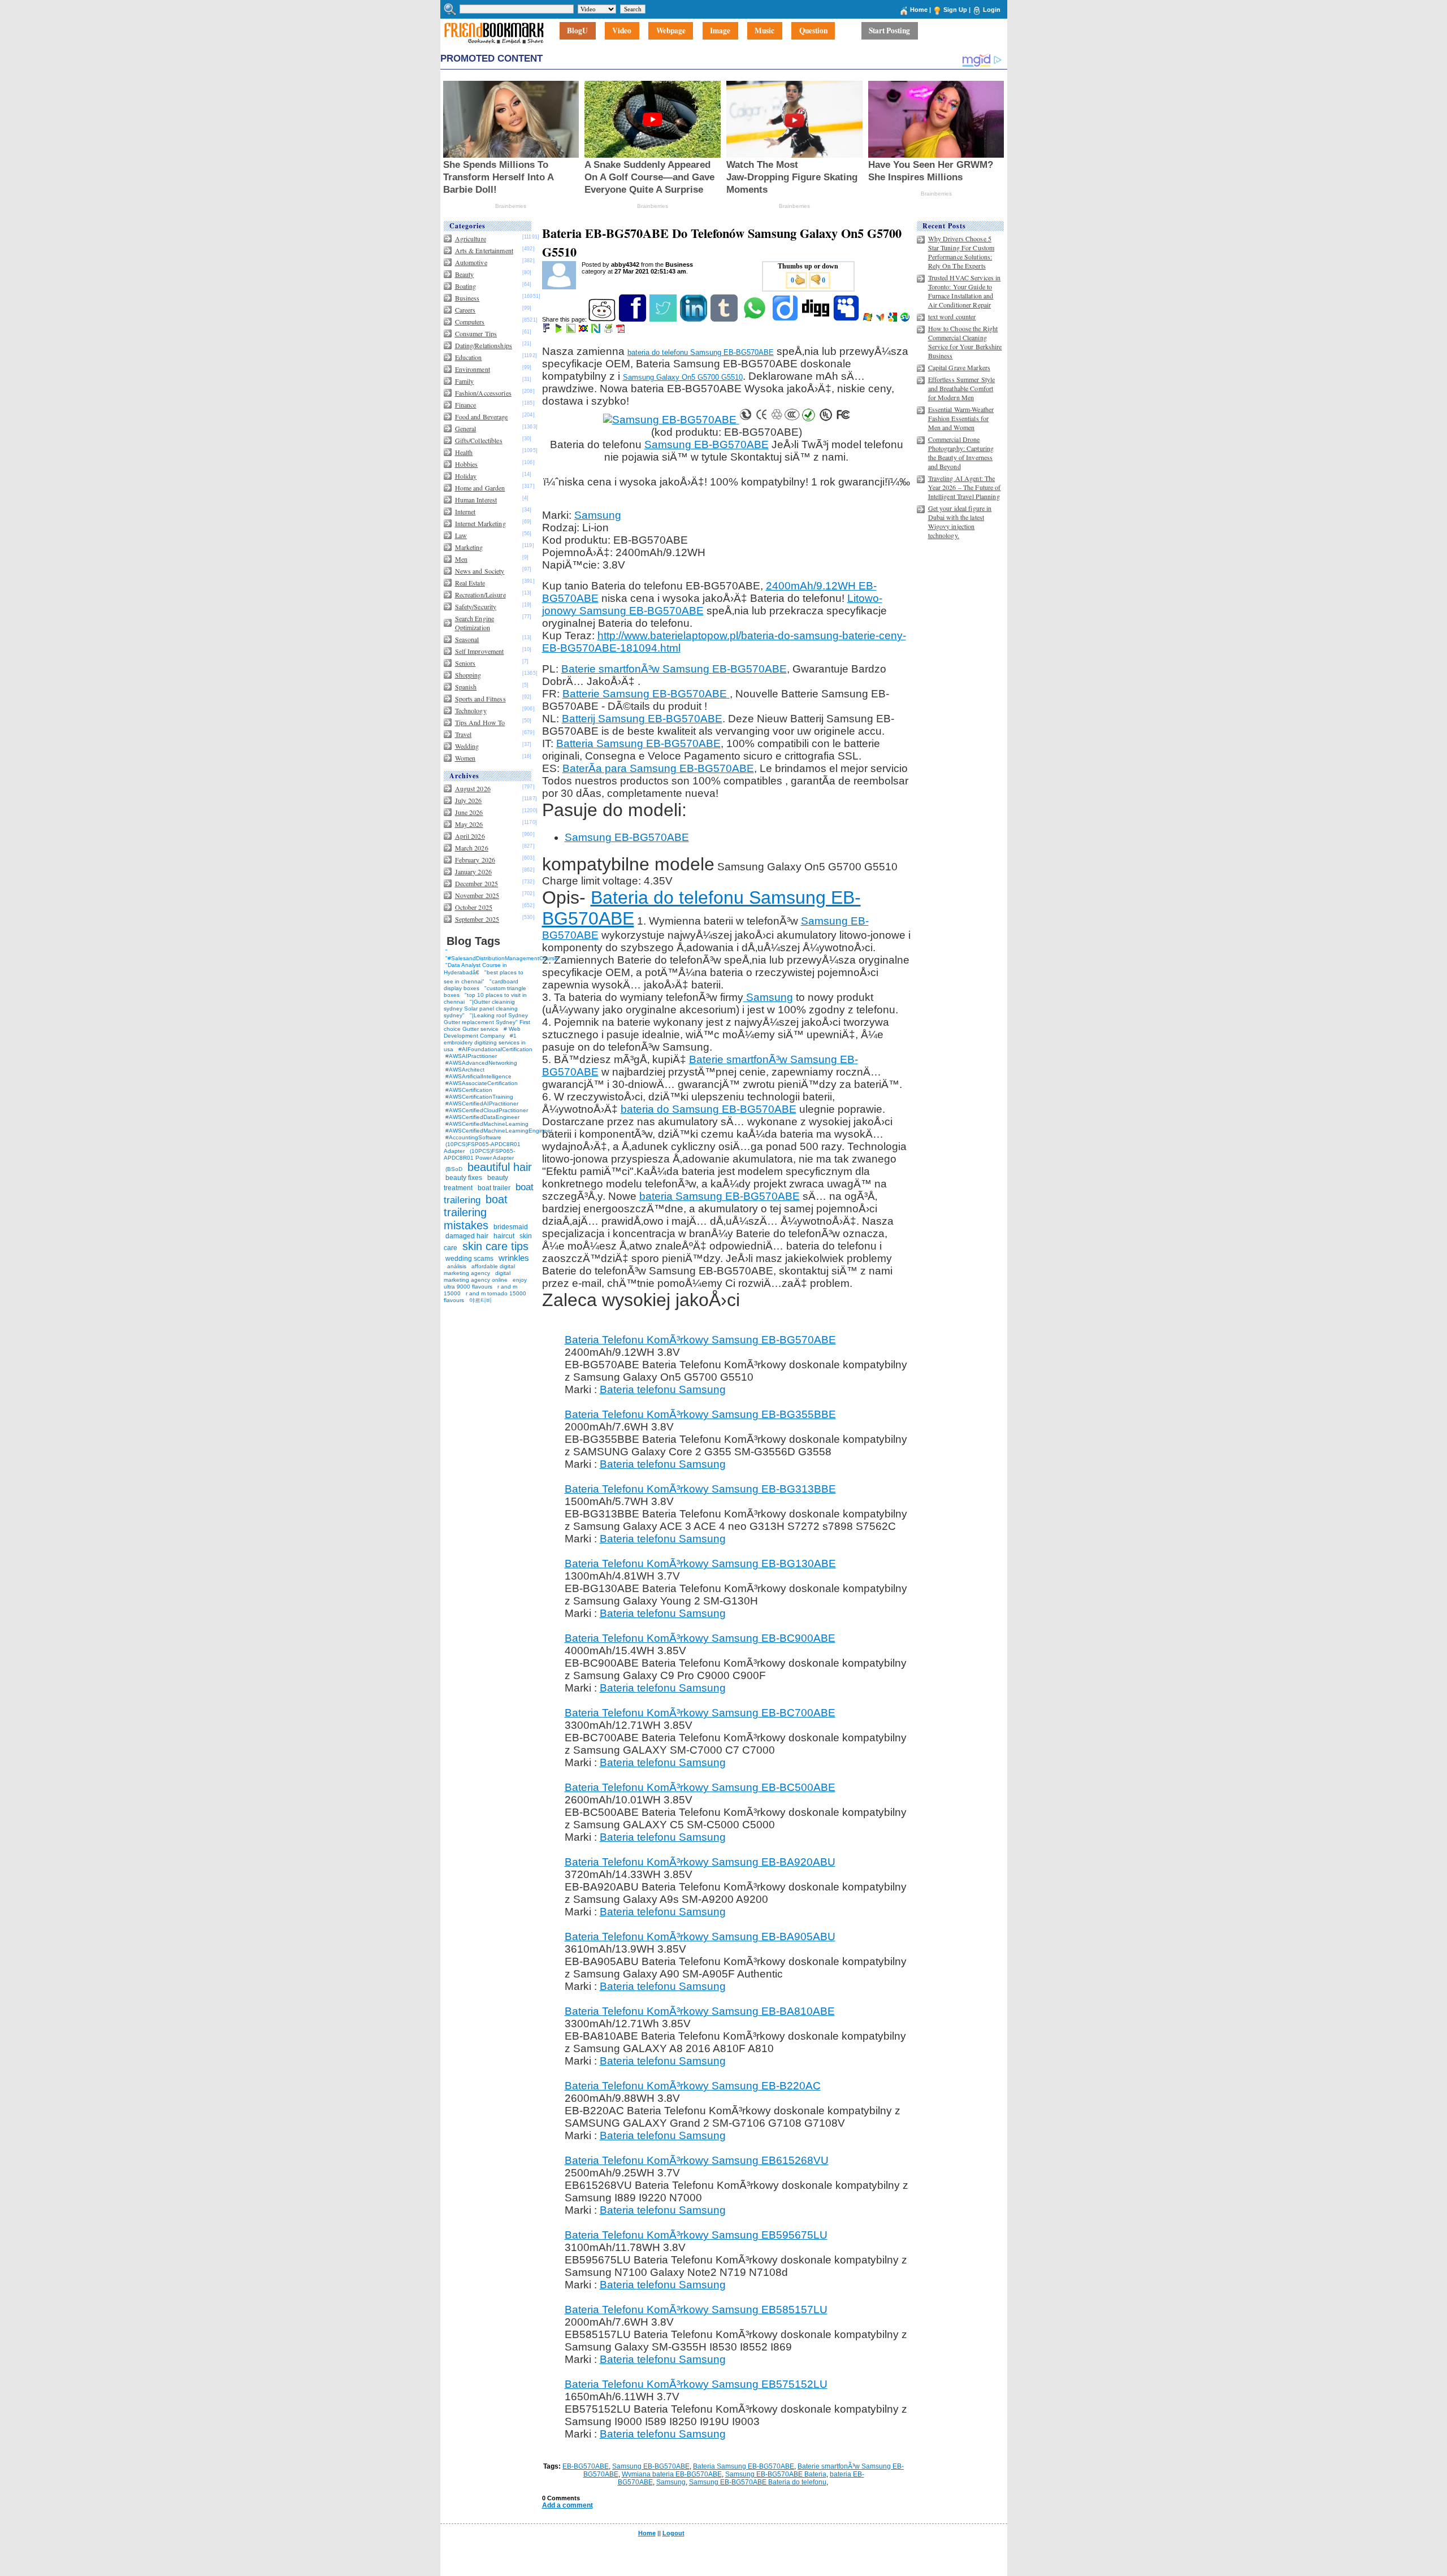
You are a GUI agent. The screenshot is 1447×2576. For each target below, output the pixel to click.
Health (464, 452)
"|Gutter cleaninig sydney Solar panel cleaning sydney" (481, 1009)
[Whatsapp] (755, 319)
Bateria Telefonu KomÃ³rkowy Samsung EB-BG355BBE (700, 1414)
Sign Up (955, 10)
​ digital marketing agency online (477, 1276)
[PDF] (621, 331)
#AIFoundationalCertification (495, 1049)
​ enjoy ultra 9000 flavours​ (485, 1283)
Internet (465, 511)
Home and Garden (480, 488)
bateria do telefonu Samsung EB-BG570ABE (701, 352)
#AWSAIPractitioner (471, 1056)
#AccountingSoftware (473, 1137)
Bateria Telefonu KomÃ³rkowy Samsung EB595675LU (696, 2235)
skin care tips (495, 1246)
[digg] (816, 319)
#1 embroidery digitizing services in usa (485, 1042)
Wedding (467, 746)
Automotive (471, 262)
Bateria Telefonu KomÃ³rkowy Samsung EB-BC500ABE (700, 1787)
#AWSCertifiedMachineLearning (487, 1124)
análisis (456, 1266)
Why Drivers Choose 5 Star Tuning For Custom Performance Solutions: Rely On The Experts (961, 252)
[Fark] (547, 331)
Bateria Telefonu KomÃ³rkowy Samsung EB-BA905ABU (700, 1937)
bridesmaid (511, 1227)
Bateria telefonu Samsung (663, 1389)
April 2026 (470, 836)
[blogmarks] (559, 331)
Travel (463, 734)
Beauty (465, 274)
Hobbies (467, 464)
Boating (466, 286)
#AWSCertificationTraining (479, 1097)
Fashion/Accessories (483, 393)
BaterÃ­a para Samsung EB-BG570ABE (658, 768)
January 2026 (473, 871)
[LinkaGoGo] (584, 331)
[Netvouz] (597, 331)
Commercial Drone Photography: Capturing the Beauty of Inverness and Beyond (961, 453)
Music (764, 31)
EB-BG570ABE (586, 2466)
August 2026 (473, 788)
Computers (470, 322)
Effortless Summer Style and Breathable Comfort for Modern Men (962, 388)
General (466, 428)
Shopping (468, 675)
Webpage (671, 31)
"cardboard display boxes (481, 985)
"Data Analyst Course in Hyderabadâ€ (475, 969)
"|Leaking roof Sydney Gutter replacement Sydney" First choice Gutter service (487, 1022)
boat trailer (494, 1188)
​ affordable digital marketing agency (479, 1270)
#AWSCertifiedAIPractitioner (482, 1103)
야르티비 (480, 1300)
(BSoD (454, 1169)
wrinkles (514, 1258)
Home (919, 10)
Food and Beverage (482, 417)
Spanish (466, 687)
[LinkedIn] (694, 319)
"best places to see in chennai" (484, 977)
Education (469, 357)
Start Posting (889, 31)
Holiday (466, 476)
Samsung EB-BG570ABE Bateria (776, 2474)
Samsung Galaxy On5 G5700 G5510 (683, 377)
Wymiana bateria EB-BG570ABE (672, 2474)
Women (465, 758)
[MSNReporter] (881, 319)
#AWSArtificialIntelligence (478, 1076)
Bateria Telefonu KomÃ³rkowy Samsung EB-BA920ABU (700, 1862)
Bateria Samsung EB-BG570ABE (744, 2466)
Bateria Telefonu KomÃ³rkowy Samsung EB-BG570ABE (700, 1340)
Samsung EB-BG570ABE (707, 444)
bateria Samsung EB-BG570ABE (720, 1196)
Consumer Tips (476, 333)
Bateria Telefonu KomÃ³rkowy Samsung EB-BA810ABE (700, 2011)
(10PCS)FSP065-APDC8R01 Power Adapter (479, 1154)
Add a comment (567, 2505)
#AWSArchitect (465, 1070)
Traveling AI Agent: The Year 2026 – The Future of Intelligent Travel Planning (965, 487)
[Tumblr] (725, 319)
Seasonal (467, 639)
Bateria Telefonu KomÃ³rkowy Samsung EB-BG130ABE (700, 1564)
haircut (504, 1236)
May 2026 (469, 824)
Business (467, 298)
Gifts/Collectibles (479, 440)
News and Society (480, 571)
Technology (471, 710)
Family (465, 381)
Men (461, 559)
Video (622, 31)
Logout (673, 2533)
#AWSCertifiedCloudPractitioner (487, 1110)
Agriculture (471, 238)
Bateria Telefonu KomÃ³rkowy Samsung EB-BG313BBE (700, 1489)
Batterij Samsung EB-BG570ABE (642, 719)
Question (813, 31)
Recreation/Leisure (480, 595)
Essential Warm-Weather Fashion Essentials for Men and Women (961, 418)
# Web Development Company (482, 1032)
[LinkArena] (572, 331)
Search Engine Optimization (475, 623)
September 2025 (477, 919)
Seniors (465, 663)
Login (992, 10)
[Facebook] (633, 319)
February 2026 (475, 860)
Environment (473, 369)
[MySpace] (847, 319)
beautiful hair (500, 1167)
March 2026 (472, 848)
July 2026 (469, 800)
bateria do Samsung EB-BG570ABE (709, 1109)
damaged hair (467, 1236)
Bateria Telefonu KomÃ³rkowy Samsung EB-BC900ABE (700, 1638)
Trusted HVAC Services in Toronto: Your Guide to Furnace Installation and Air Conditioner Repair (965, 291)
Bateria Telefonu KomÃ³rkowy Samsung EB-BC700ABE (700, 1713)
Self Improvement (480, 651)
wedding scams (469, 1259)
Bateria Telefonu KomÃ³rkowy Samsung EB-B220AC (693, 2086)
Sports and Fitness (480, 699)
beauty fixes (464, 1178)
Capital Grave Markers (959, 367)
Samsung (598, 515)
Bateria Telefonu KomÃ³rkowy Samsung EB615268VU (697, 2160)
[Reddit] (603, 319)
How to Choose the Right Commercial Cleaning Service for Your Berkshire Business (965, 342)
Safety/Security (476, 606)
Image (720, 31)
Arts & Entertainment (484, 250)
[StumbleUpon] (906, 319)
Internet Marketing (480, 523)
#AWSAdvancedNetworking (481, 1063)
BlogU (577, 31)
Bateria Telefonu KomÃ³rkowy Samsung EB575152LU (696, 2384)
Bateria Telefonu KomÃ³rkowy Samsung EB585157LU (696, 2310)
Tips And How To (480, 722)
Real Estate (470, 583)
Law (461, 535)
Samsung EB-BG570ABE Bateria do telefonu (758, 2482)
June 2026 (469, 812)
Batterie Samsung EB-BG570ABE (646, 694)
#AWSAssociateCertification (482, 1083)
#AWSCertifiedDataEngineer (482, 1117)
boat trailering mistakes (476, 1212)
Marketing (469, 547)
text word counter (952, 316)
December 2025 (477, 883)
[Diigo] (786, 319)
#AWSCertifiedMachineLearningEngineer (499, 1131)
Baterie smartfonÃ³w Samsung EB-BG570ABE (674, 669)
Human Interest (476, 500)
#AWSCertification (469, 1090)
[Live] (868, 319)
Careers (465, 310)
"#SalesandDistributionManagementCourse (502, 958)
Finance (466, 405)
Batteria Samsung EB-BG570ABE (638, 743)
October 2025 (474, 907)
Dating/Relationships (484, 345)
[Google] (893, 319)
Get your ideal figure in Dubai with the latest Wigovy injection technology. (960, 522)
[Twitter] (664, 319)
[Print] (609, 331)
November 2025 (477, 895)
